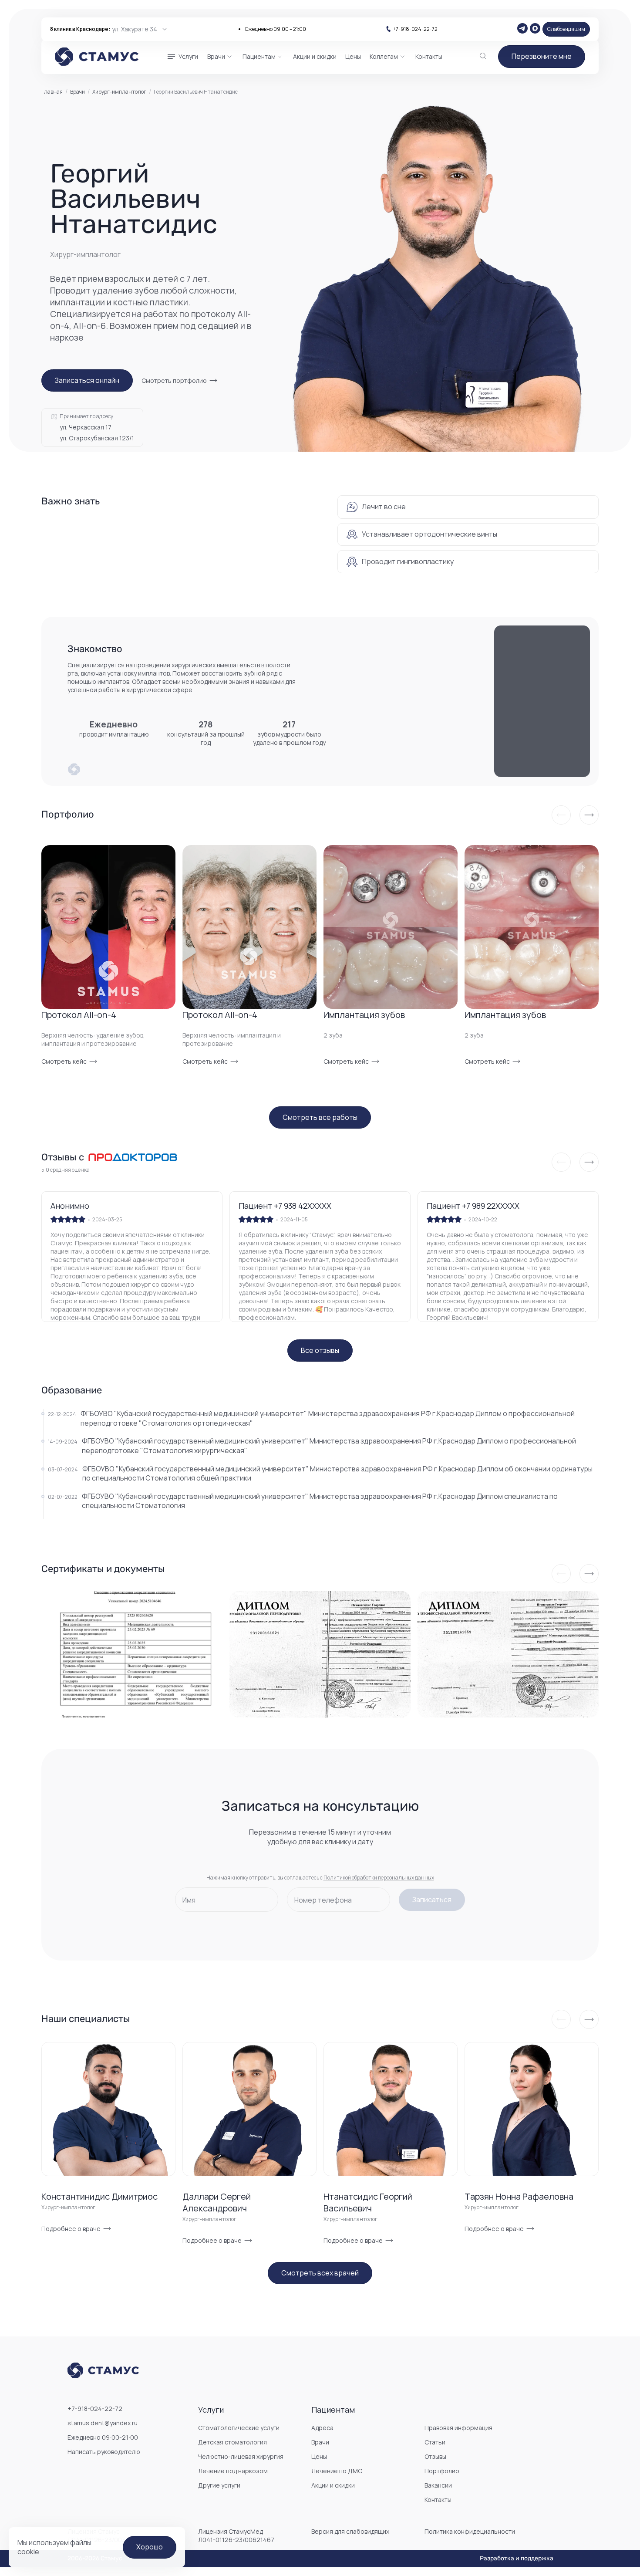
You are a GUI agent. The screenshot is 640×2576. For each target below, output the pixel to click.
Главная (52, 92)
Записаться (432, 1900)
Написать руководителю (104, 2452)
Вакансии (438, 2485)
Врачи (77, 92)
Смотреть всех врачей (320, 2273)
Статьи (435, 2442)
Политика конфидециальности (470, 2531)
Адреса (322, 2428)
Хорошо (150, 2547)
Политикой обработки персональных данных (379, 1878)
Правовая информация (458, 2428)
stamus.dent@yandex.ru (103, 2423)
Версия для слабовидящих (350, 2531)
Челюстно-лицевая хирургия (241, 2456)
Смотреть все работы (320, 1117)
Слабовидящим (566, 29)
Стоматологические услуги (239, 2428)
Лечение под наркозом (233, 2471)
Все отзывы (320, 1350)
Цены (319, 2456)
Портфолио (442, 2471)
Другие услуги (219, 2485)
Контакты (438, 2500)
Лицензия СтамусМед (236, 2535)
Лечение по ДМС (337, 2471)
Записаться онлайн (87, 380)
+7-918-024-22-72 (415, 29)
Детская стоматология (232, 2442)
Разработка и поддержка (517, 2559)
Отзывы (435, 2456)
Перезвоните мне (542, 56)
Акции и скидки (333, 2485)
